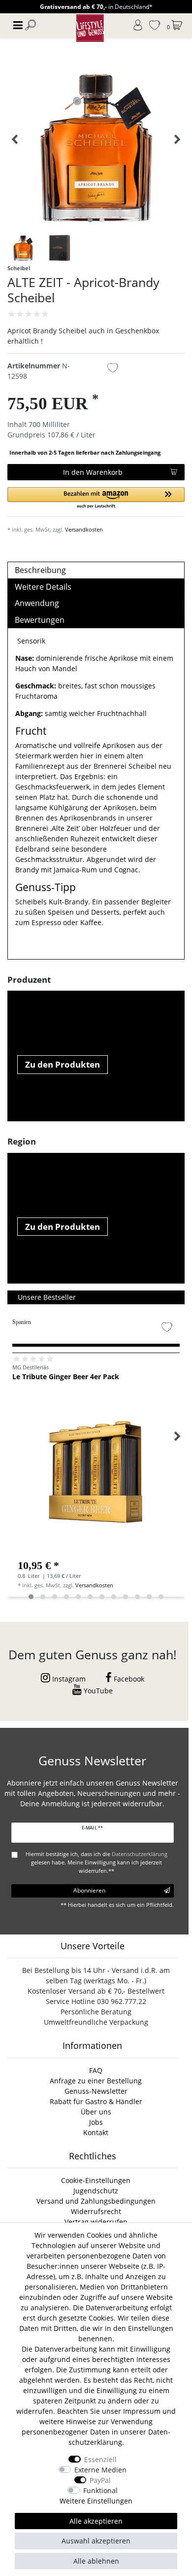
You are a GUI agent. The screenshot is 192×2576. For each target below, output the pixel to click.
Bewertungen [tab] (40, 620)
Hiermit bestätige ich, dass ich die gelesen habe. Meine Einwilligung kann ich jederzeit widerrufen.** (96, 1862)
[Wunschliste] (155, 26)
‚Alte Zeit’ (65, 828)
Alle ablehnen (96, 2561)
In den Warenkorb (93, 472)
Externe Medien (100, 2470)
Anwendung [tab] (37, 603)
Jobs (96, 2122)
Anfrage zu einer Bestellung (96, 2081)
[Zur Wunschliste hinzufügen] (113, 369)
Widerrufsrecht (96, 2211)
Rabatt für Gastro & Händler (96, 2101)
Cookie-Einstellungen (96, 2180)
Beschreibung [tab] (40, 570)
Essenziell (100, 2459)
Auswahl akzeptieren (96, 2541)
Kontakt (96, 2132)
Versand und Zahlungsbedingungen (96, 2201)
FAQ (96, 2070)
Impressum (142, 2411)
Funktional (100, 2490)
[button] (96, 498)
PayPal (100, 2480)
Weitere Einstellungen (96, 2501)
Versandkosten (84, 529)
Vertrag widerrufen (96, 2222)
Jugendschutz (96, 2191)
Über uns (96, 2112)
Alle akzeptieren (96, 2521)
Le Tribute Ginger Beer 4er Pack (66, 1377)
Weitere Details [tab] (43, 587)
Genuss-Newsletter (96, 2091)
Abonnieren (89, 1890)
